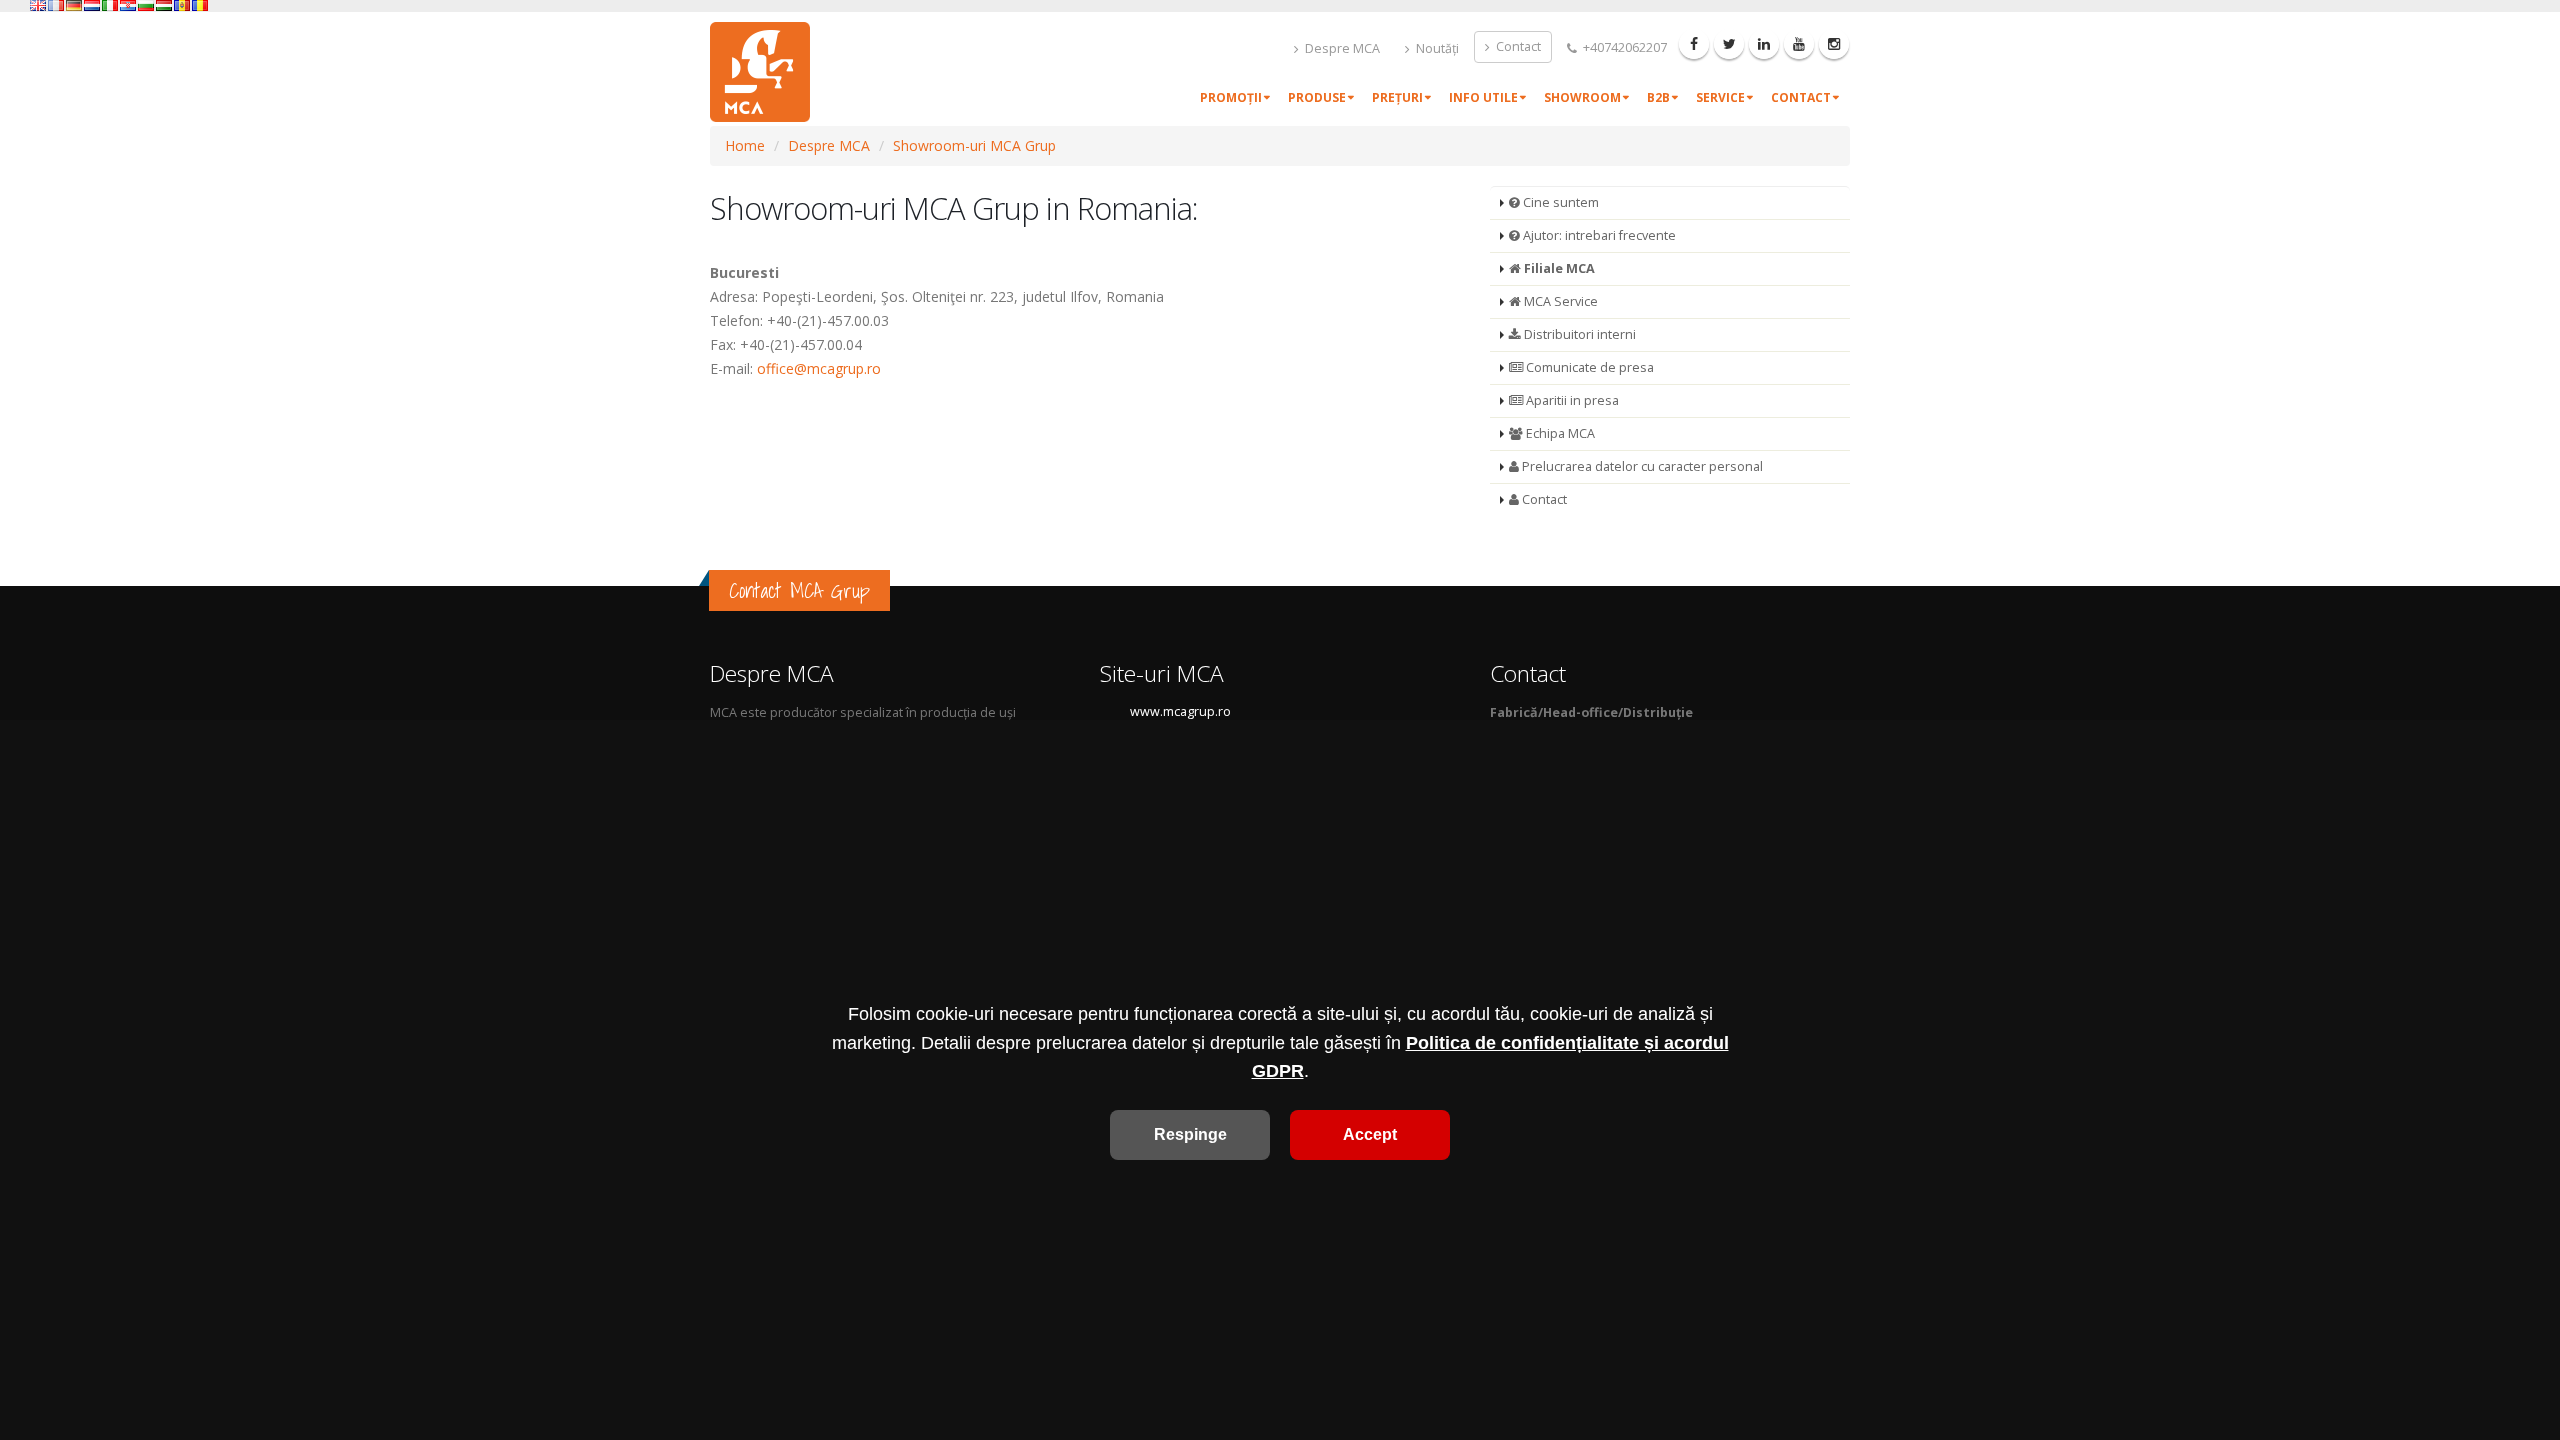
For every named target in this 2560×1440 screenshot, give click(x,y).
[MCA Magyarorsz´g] (164, 5)
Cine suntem (1559, 202)
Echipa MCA (1559, 433)
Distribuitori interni (1578, 334)
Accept (1370, 1134)
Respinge (1190, 1134)
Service (1720, 97)
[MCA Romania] (200, 5)
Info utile (1483, 97)
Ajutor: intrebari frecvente (1598, 235)
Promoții (1231, 97)
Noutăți (1436, 48)
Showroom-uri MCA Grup (974, 145)
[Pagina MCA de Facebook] (1694, 44)
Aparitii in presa (1571, 400)
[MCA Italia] (110, 5)
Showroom (1582, 97)
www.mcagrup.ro (1180, 711)
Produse (1317, 97)
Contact (1517, 46)
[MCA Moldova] (182, 5)
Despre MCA (1341, 48)
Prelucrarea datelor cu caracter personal (1641, 466)
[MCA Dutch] (92, 5)
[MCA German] (74, 5)
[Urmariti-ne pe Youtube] (1799, 44)
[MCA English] (38, 5)
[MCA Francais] (56, 5)
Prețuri (1397, 97)
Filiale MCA (1558, 268)
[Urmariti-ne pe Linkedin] (1764, 44)
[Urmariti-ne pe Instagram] (1834, 44)
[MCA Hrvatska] (128, 5)
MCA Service (1559, 301)
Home (745, 145)
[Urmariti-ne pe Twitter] (1729, 44)
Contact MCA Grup (799, 590)
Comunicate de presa (1588, 367)
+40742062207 (1623, 47)
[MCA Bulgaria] (146, 5)
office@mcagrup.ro (819, 368)
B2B (1658, 97)
